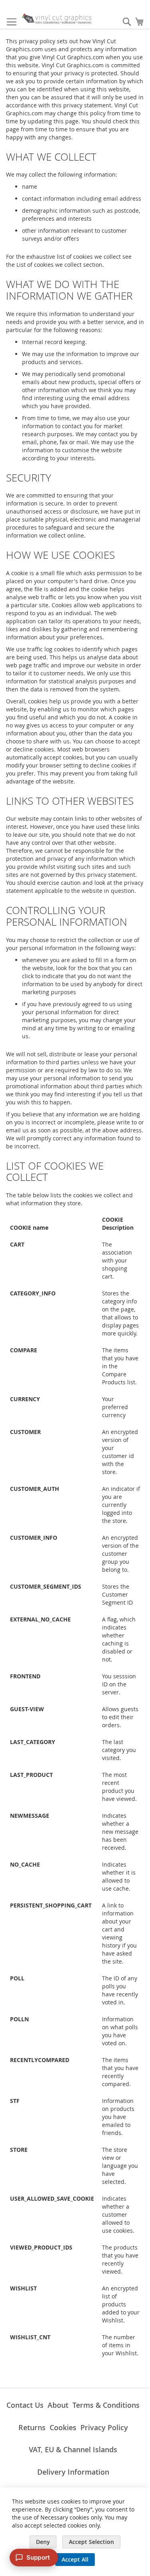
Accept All (75, 2559)
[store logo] (57, 19)
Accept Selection (91, 2542)
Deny (43, 2542)
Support (38, 2557)
